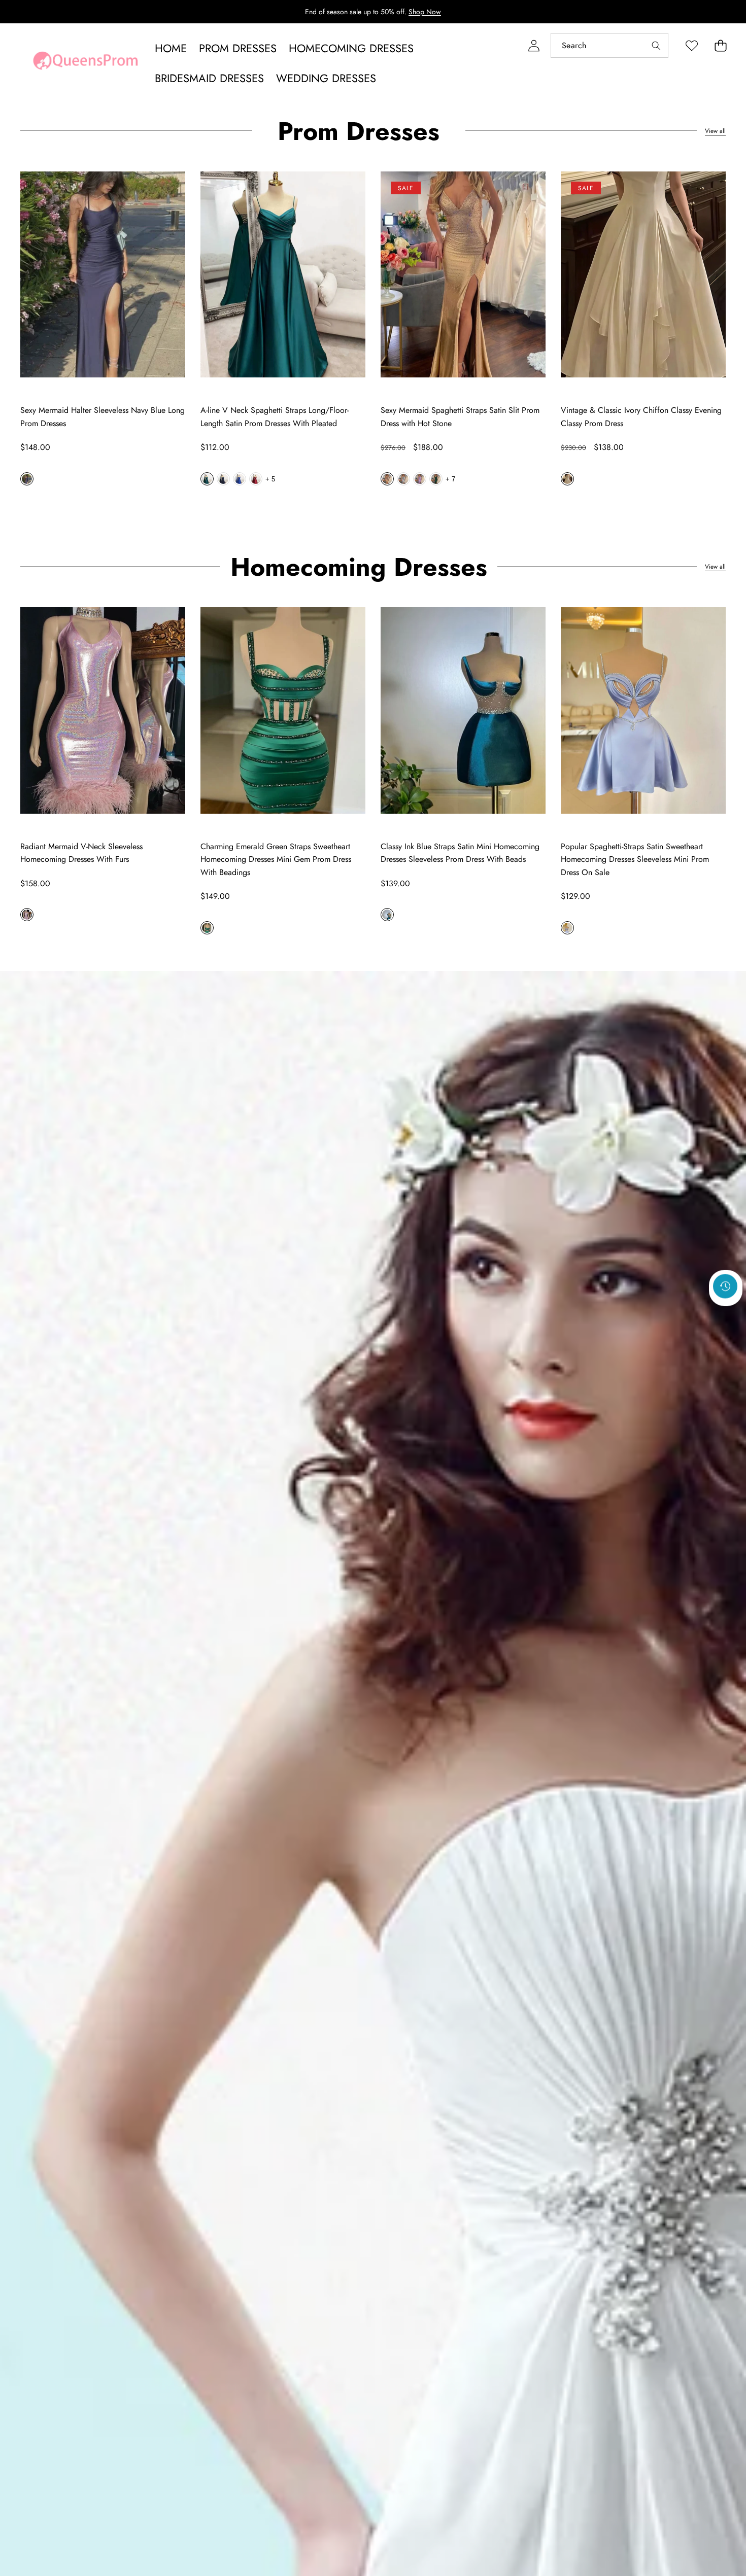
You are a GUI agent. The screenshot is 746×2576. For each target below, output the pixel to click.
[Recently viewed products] (725, 1286)
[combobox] (609, 45)
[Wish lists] (691, 45)
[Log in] (534, 45)
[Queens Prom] (85, 63)
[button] (720, 45)
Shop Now (425, 12)
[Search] (656, 45)
